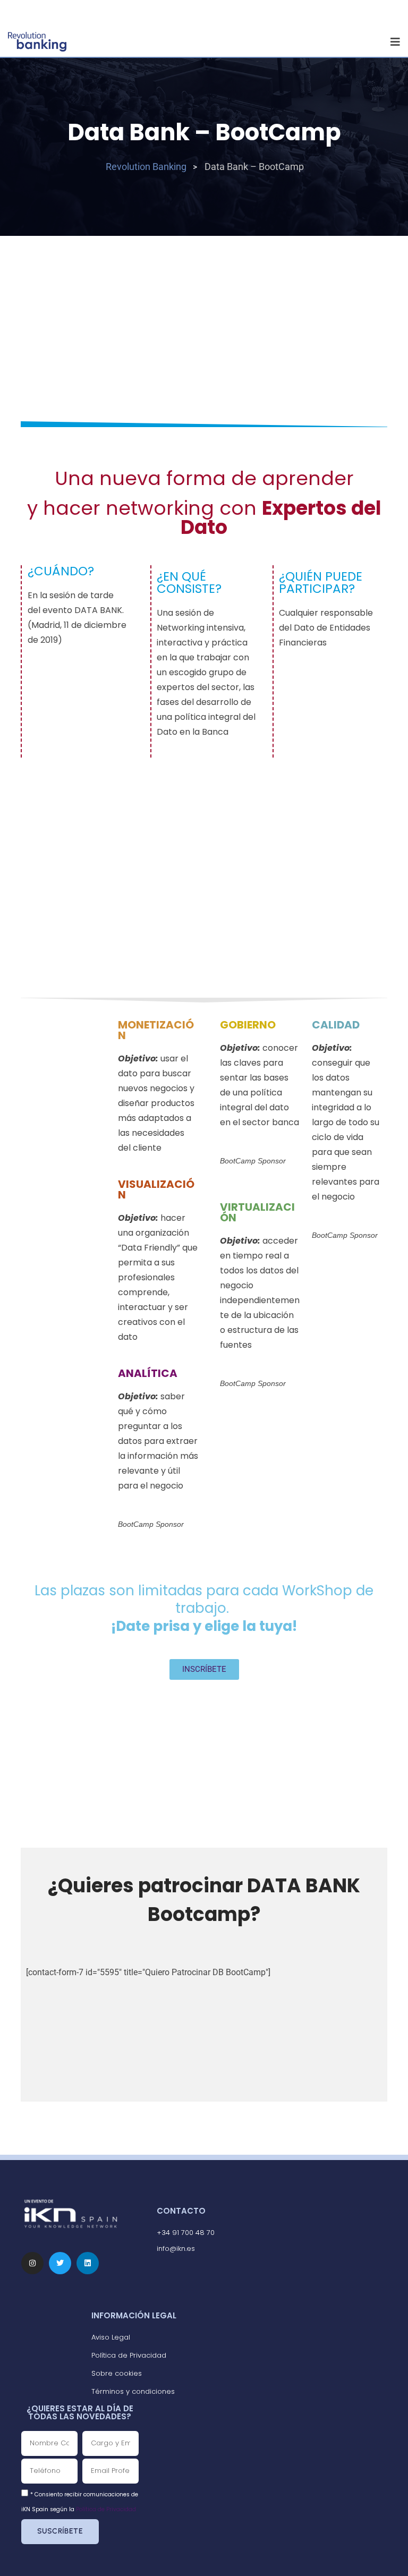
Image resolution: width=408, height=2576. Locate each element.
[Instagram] (32, 2263)
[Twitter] (60, 2263)
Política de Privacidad (106, 2509)
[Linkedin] (88, 2263)
